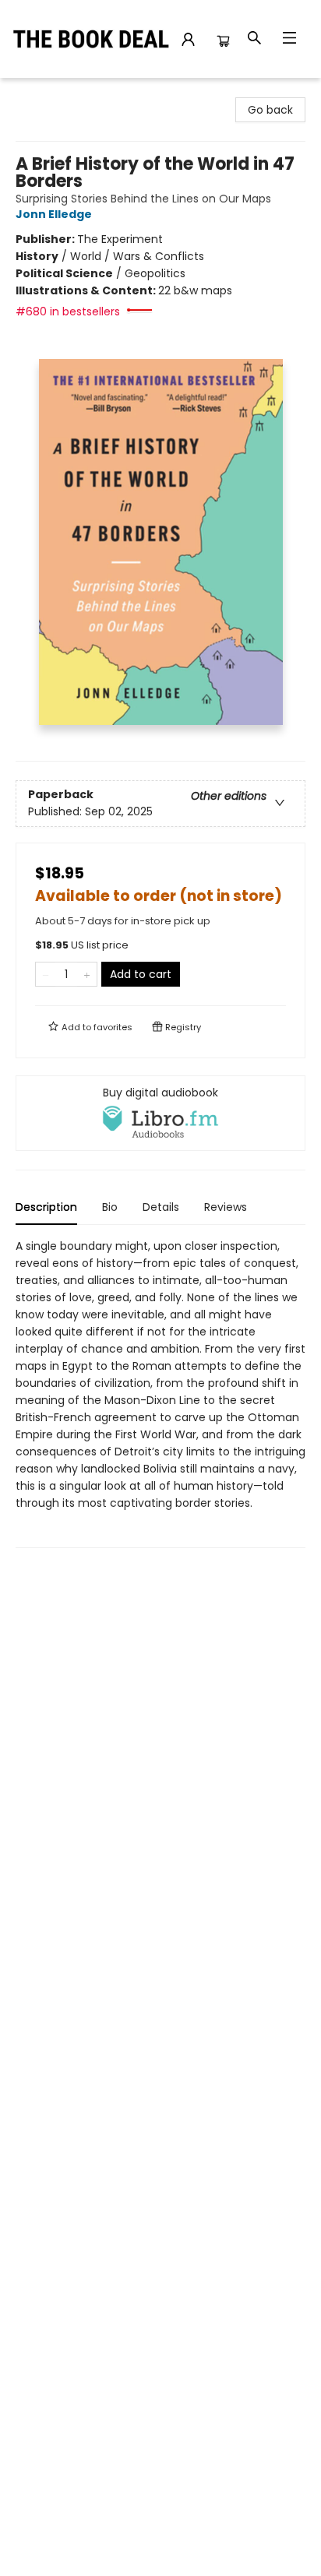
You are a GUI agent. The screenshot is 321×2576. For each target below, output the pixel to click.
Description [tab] (46, 1207)
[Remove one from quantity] (46, 974)
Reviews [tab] (226, 1207)
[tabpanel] (160, 1393)
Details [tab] (161, 1207)
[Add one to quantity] (87, 974)
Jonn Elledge (54, 214)
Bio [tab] (110, 1207)
